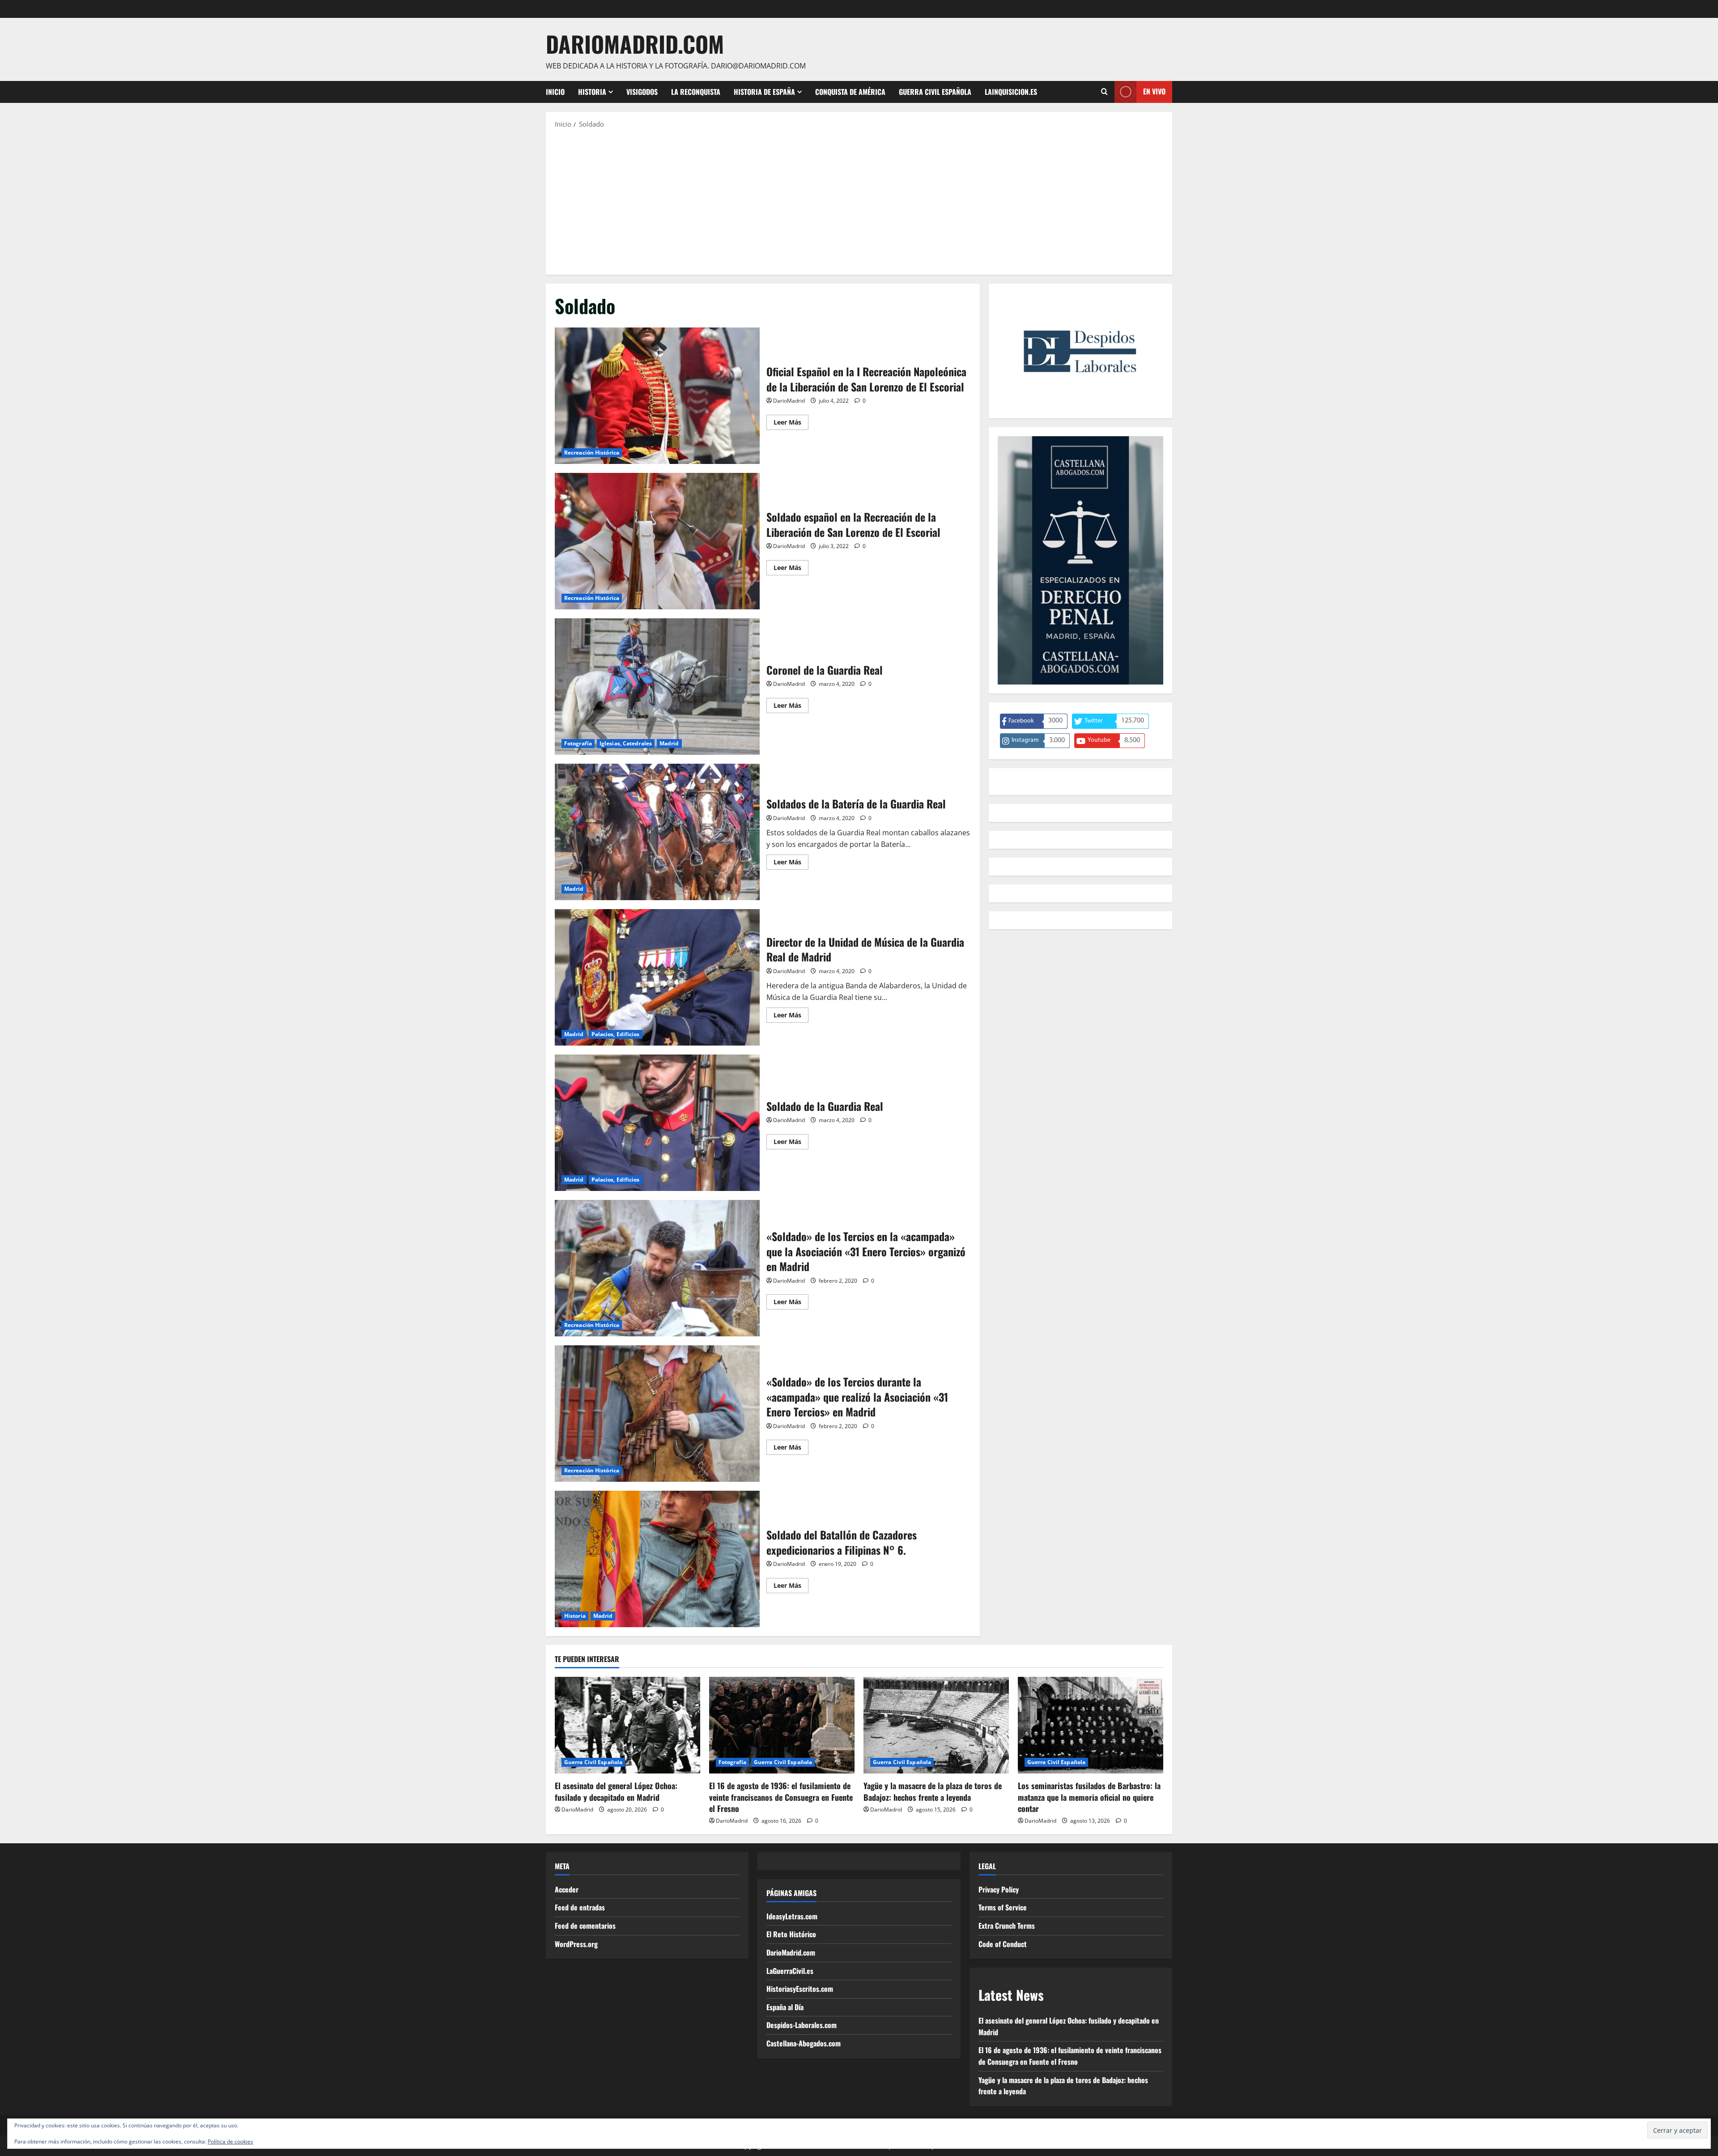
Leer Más (791, 424)
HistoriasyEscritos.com (800, 1989)
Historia (592, 92)
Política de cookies (230, 2141)
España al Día (785, 2007)
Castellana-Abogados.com (804, 2043)
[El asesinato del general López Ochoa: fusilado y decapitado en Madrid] (627, 1725)
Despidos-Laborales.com (802, 2025)
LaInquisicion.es (1011, 92)
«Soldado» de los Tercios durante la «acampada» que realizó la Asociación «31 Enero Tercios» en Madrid (657, 1414)
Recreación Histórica (592, 453)
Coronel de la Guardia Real (657, 687)
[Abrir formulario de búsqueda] (1104, 92)
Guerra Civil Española (935, 92)
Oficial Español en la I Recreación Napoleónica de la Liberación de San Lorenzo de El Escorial (657, 396)
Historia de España (764, 92)
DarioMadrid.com (635, 43)
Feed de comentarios (585, 1926)
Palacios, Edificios (616, 1034)
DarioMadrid (789, 401)
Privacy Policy (999, 1889)
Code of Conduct (1003, 1944)
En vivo (1154, 91)
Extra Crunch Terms (1007, 1926)
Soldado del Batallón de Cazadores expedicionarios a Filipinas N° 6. (657, 1559)
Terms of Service (1003, 1907)
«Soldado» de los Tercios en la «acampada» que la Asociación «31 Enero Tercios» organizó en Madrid (657, 1268)
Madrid (669, 743)
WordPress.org (576, 1944)
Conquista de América (850, 92)
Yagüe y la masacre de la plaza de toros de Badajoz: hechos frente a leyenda (933, 1791)
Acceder (567, 1889)
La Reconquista (696, 92)
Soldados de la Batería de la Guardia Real (657, 832)
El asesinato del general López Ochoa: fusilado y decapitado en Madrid (616, 1791)
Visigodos (642, 92)
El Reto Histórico (791, 1934)
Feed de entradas (580, 1907)
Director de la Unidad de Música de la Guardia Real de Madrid (657, 977)
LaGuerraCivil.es (790, 1971)
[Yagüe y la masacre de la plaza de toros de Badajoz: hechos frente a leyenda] (936, 1725)
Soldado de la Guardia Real (657, 1123)
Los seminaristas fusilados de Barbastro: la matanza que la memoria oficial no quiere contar (1089, 1797)
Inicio (555, 92)
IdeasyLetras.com (792, 1916)
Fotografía (578, 743)
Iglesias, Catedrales (626, 743)
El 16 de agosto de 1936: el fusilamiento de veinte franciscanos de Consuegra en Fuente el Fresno (781, 1797)
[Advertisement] (859, 201)
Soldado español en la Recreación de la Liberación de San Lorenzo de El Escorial (657, 541)
